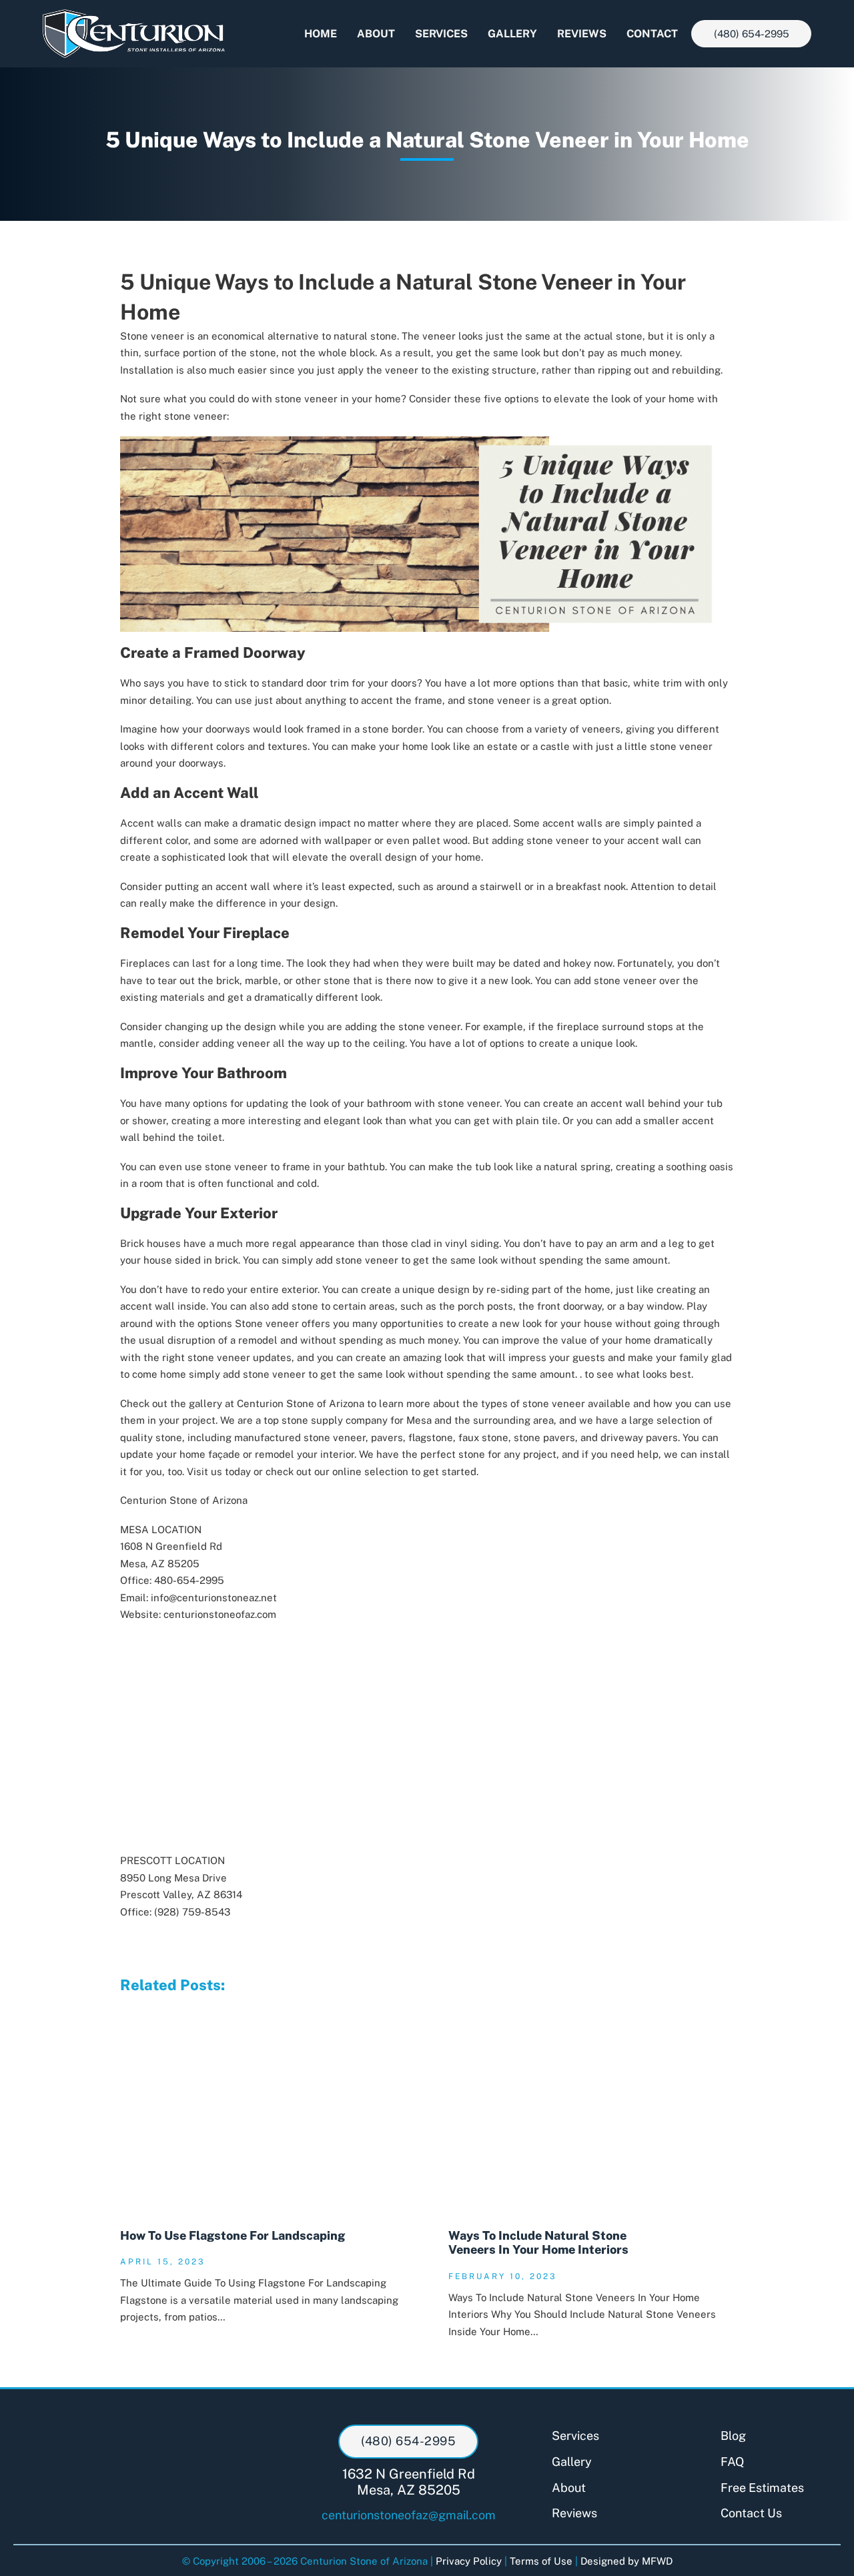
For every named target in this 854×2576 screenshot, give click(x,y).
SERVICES (441, 34)
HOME (321, 34)
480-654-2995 (189, 1580)
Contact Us (751, 2513)
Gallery (572, 2462)
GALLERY (512, 34)
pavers (387, 1437)
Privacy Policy (469, 2561)
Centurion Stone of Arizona (301, 1403)
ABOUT (376, 34)
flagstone (431, 1437)
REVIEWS (582, 34)
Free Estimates (762, 2488)
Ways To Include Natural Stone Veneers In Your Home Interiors (538, 2243)
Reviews (574, 2513)
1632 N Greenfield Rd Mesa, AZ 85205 (409, 2482)
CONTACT (652, 34)
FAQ (732, 2462)
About (569, 2488)
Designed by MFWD (626, 2561)
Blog (733, 2436)
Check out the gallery (171, 1403)
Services (575, 2436)
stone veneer (552, 1403)
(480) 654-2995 (752, 34)
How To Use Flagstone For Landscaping (233, 2235)
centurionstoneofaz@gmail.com (409, 2515)
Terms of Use (541, 2561)
